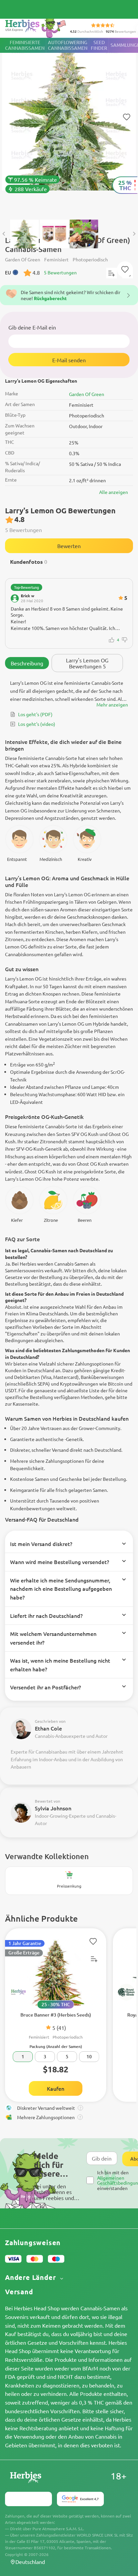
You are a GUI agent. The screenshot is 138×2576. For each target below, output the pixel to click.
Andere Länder (31, 2277)
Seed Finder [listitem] (99, 45)
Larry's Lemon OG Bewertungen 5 (87, 663)
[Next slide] (134, 234)
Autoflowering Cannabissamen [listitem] (68, 45)
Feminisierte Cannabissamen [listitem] (25, 45)
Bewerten (69, 546)
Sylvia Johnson (53, 1808)
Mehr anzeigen (112, 704)
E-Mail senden (69, 360)
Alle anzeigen (114, 492)
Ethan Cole (48, 1728)
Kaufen (56, 2088)
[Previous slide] (4, 234)
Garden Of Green (87, 394)
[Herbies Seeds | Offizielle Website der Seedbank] (37, 27)
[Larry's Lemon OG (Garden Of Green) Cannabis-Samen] (69, 125)
